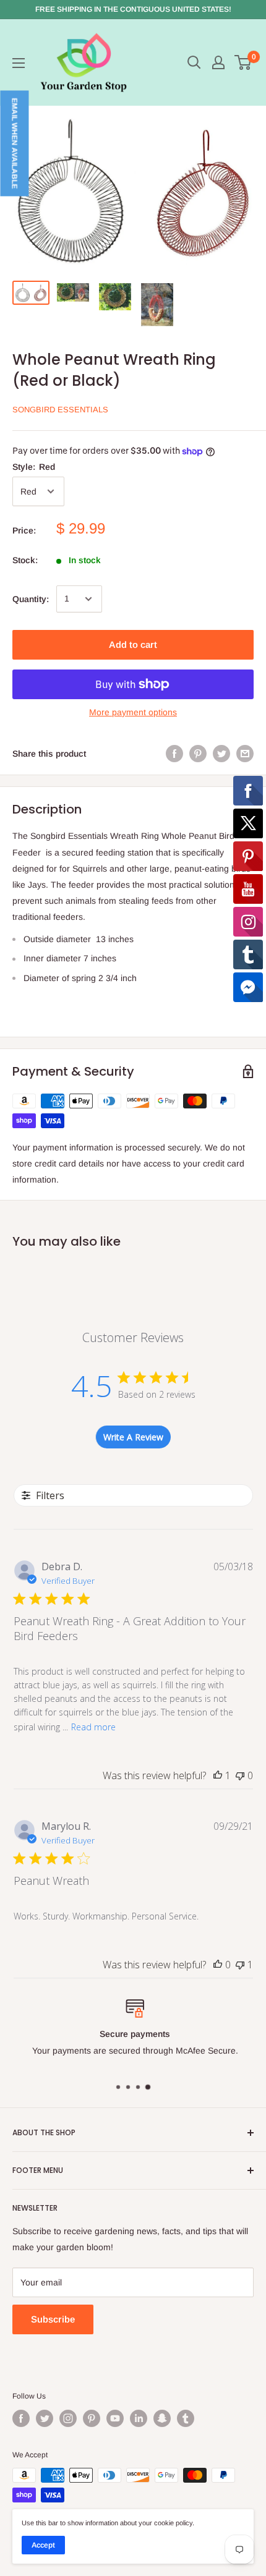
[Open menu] (19, 63)
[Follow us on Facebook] (21, 2418)
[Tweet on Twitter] (221, 754)
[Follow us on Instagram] (68, 2418)
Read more (93, 1727)
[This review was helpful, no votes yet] (218, 1965)
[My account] (218, 62)
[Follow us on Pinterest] (92, 2418)
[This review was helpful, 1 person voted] (218, 1775)
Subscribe (53, 2319)
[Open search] (194, 62)
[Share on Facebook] (174, 754)
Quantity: (31, 599)
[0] (243, 62)
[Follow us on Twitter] (45, 2418)
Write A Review (133, 1437)
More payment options (133, 712)
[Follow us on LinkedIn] (139, 2418)
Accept (43, 2545)
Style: (34, 467)
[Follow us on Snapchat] (162, 2418)
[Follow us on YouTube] (115, 2418)
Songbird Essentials (60, 410)
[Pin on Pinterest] (198, 754)
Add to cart (133, 644)
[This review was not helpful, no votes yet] (240, 1775)
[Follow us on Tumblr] (186, 2418)
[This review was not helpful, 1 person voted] (240, 1965)
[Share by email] (245, 754)
